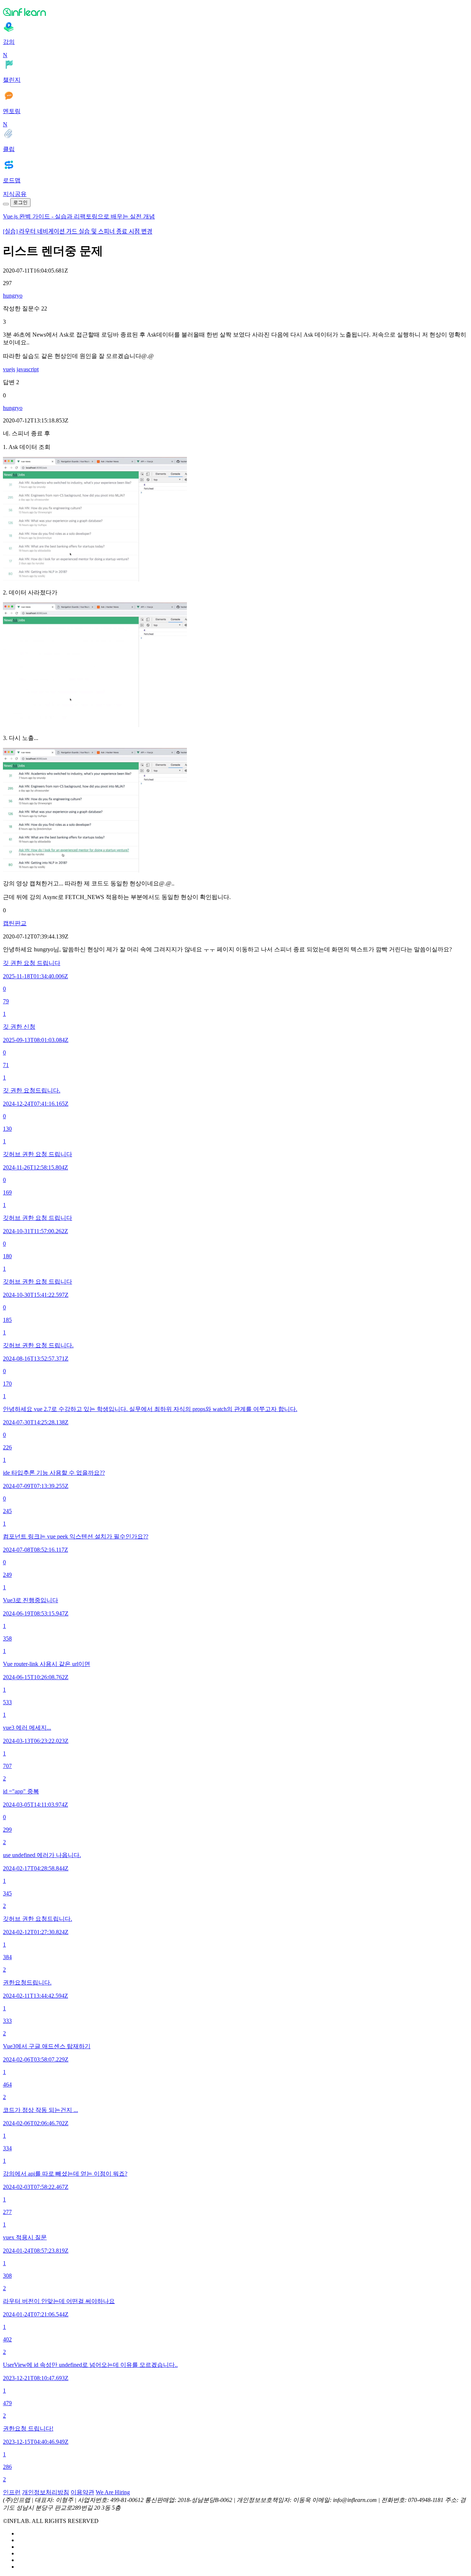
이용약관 (82, 2492)
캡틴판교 (15, 923)
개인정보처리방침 (46, 2492)
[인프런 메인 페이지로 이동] (235, 12)
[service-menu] (6, 204)
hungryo (13, 296)
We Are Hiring (113, 2492)
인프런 (12, 2492)
